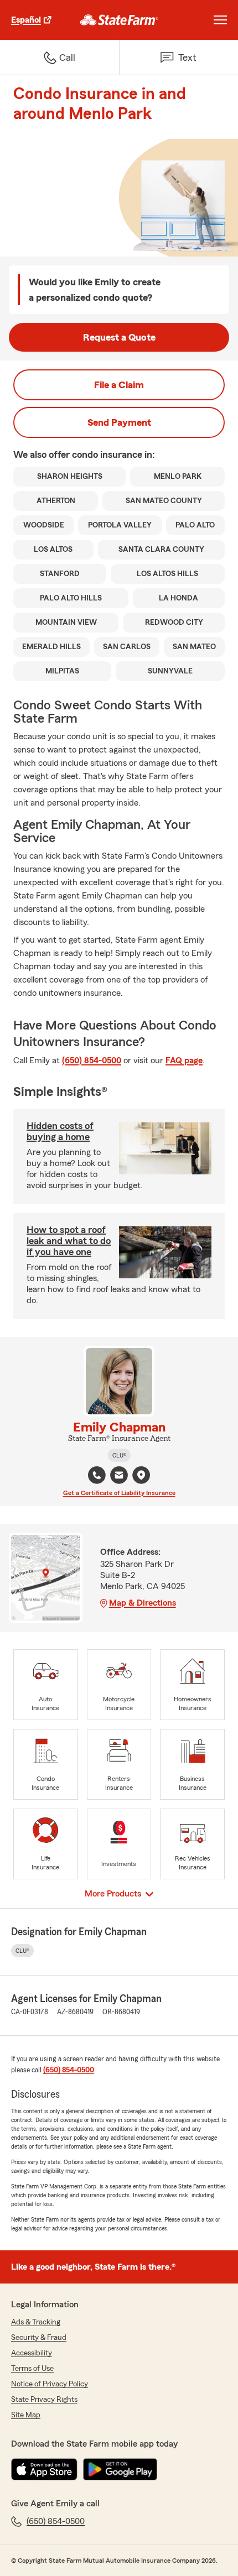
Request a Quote (119, 337)
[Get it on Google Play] (120, 2469)
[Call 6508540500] (97, 1475)
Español (26, 20)
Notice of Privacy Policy (50, 2384)
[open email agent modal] (119, 1477)
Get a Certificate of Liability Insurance (119, 1493)
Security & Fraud (39, 2338)
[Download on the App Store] (44, 2469)
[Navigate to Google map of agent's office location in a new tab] (141, 1475)
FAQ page (184, 1060)
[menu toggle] (220, 20)
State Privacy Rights (44, 2400)
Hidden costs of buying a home (60, 1131)
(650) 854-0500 (92, 1060)
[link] (119, 20)
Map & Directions (143, 1603)
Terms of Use (32, 2369)
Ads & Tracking (36, 2322)
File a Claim (119, 385)
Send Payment (119, 422)
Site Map (26, 2415)
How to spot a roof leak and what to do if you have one (69, 1241)
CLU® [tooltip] (119, 1455)
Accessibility (32, 2353)
